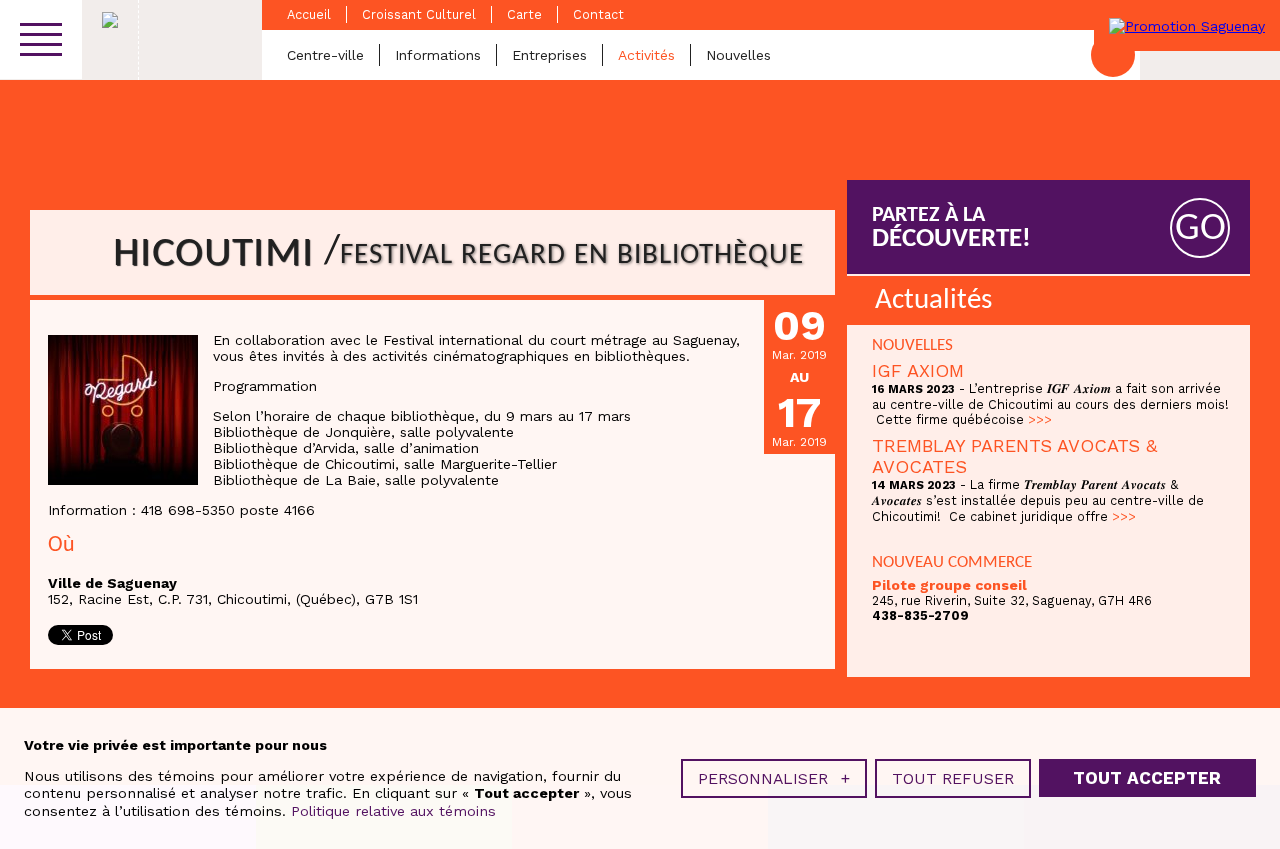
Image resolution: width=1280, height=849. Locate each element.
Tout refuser (953, 778)
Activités (646, 55)
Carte (524, 14)
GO (1200, 229)
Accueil (309, 14)
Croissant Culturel (419, 14)
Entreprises (549, 55)
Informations (438, 55)
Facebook (1113, 55)
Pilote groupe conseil (949, 585)
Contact (598, 14)
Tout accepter (1147, 779)
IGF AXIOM (918, 370)
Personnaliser (774, 778)
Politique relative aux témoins (393, 811)
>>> (1040, 419)
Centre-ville (325, 55)
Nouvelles (738, 55)
